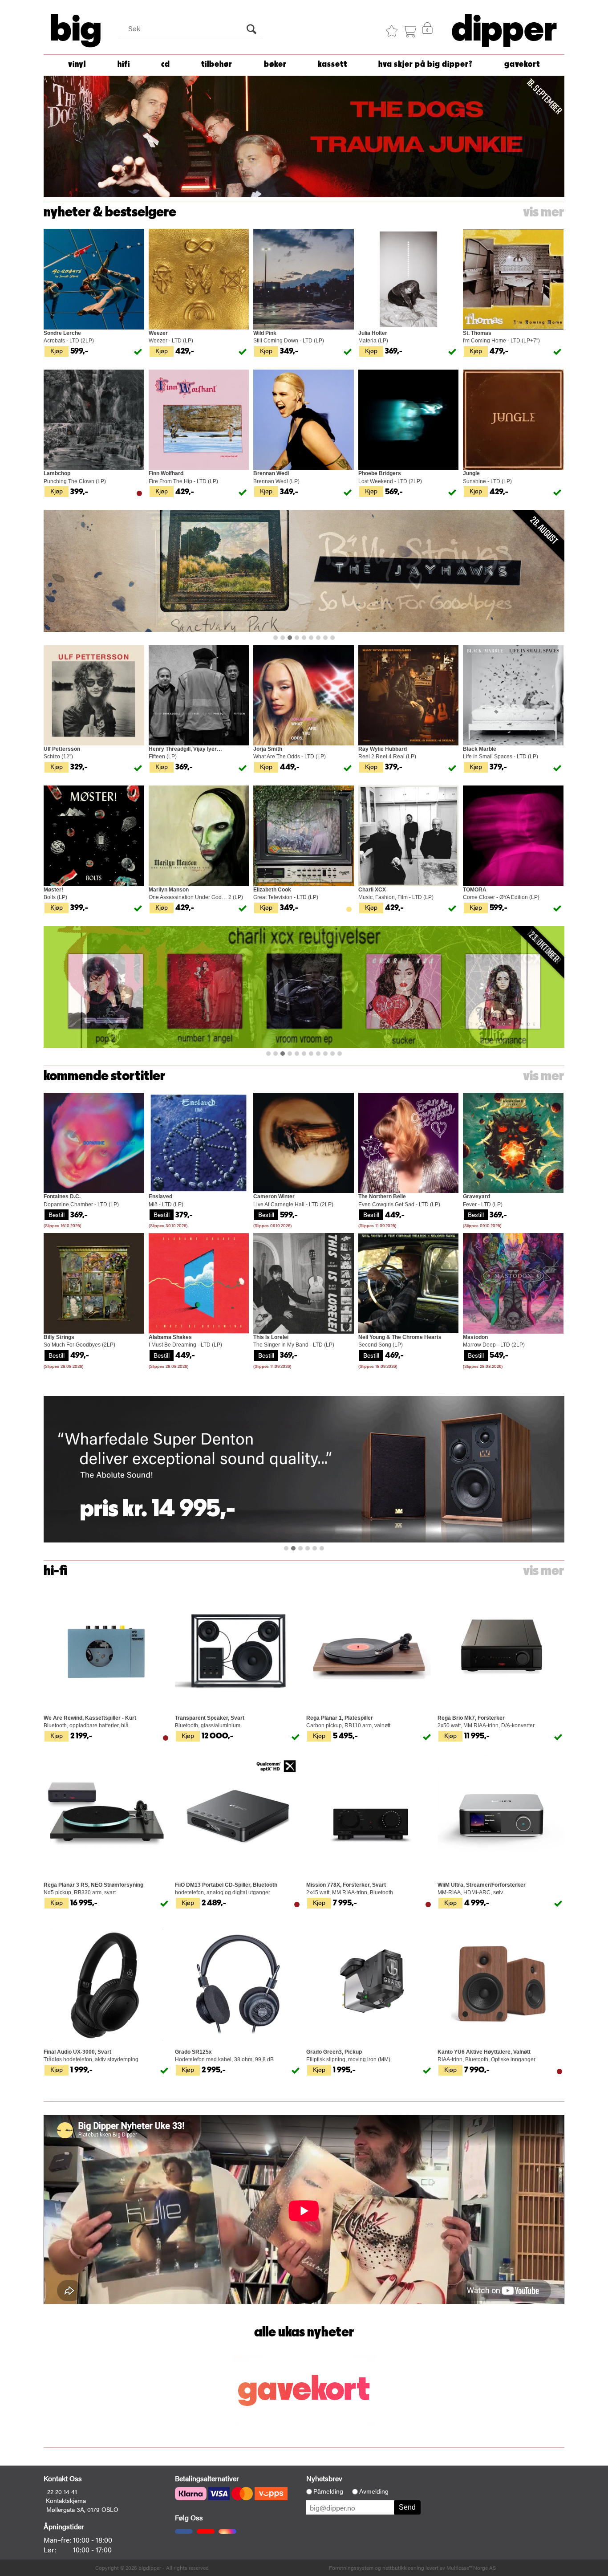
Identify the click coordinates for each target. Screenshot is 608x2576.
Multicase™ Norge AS (471, 2568)
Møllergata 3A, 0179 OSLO (82, 2509)
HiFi (124, 64)
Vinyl (77, 64)
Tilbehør (217, 64)
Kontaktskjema (66, 2500)
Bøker (275, 64)
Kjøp (57, 350)
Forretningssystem (351, 2568)
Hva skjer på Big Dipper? (426, 64)
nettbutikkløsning (403, 2568)
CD (166, 64)
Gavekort (522, 64)
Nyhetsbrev (324, 2478)
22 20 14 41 (62, 2491)
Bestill (57, 1214)
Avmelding (374, 2491)
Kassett (332, 64)
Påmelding (328, 2491)
